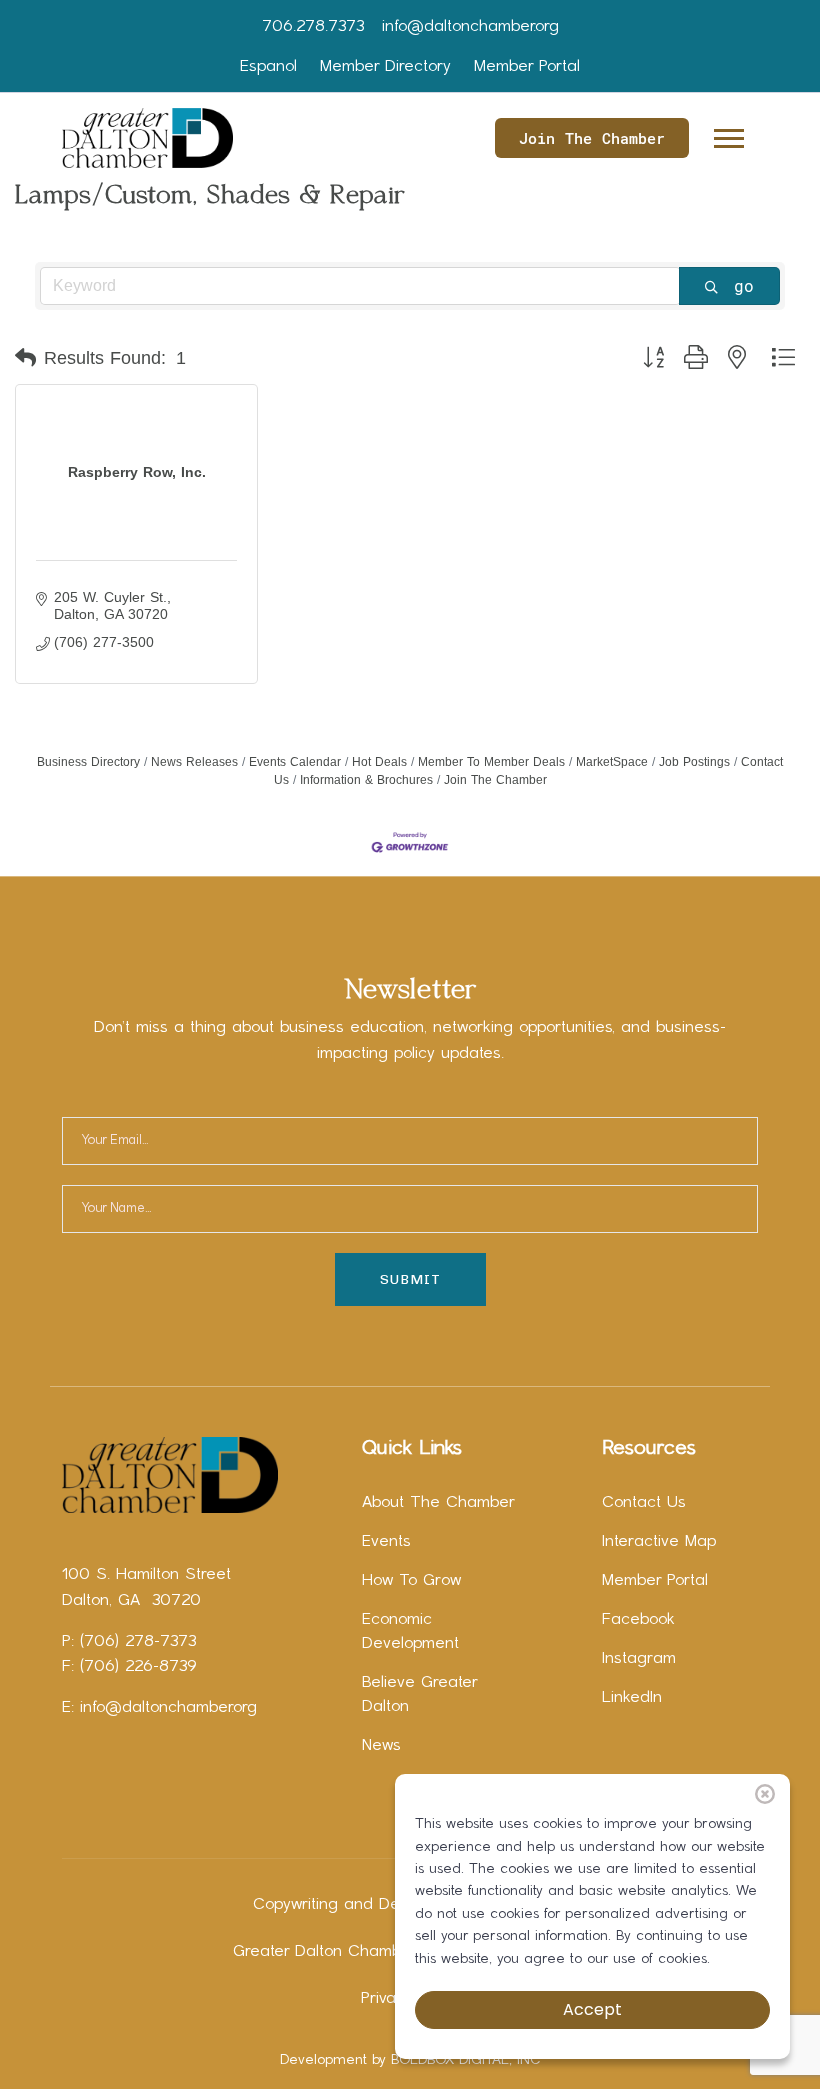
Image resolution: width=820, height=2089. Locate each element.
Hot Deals (379, 762)
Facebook (638, 1620)
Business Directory (88, 762)
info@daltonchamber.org (470, 27)
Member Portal (527, 67)
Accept (592, 2009)
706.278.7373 (313, 27)
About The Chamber (438, 1503)
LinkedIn (632, 1698)
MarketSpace (612, 762)
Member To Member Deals (491, 762)
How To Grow (411, 1581)
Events (386, 1542)
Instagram (639, 1659)
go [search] (744, 285)
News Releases (194, 762)
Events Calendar (295, 762)
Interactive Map (659, 1542)
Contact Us (644, 1503)
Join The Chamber (592, 138)
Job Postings (694, 762)
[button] (727, 134)
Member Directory (385, 67)
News (381, 1746)
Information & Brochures (366, 780)
